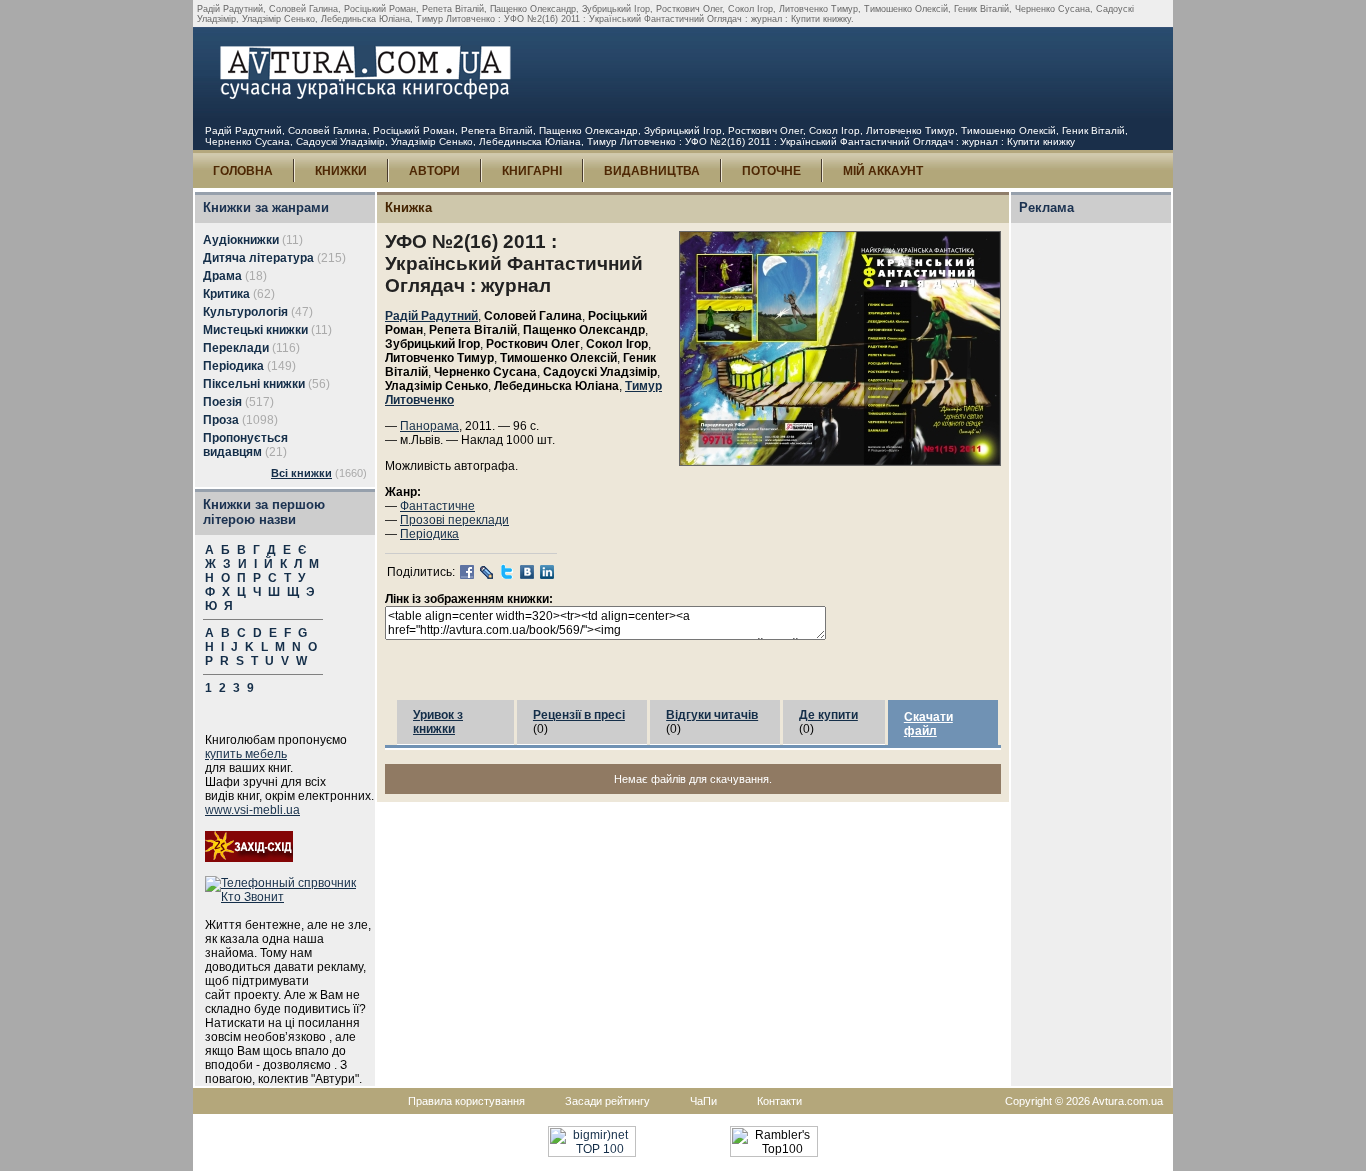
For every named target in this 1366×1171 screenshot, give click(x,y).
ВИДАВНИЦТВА (652, 171)
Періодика (429, 534)
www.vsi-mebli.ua (252, 810)
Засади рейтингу (607, 1101)
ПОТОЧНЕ (771, 171)
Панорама (429, 426)
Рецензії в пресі (579, 715)
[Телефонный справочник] (290, 897)
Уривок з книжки (438, 722)
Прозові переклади (454, 520)
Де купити (828, 715)
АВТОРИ (434, 171)
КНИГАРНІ (532, 171)
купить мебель (246, 754)
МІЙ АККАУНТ (883, 171)
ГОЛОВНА (243, 171)
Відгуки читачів (712, 715)
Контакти (779, 1101)
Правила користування (466, 1101)
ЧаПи (703, 1101)
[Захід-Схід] (249, 858)
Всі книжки (301, 473)
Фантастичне (437, 506)
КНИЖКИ (341, 171)
